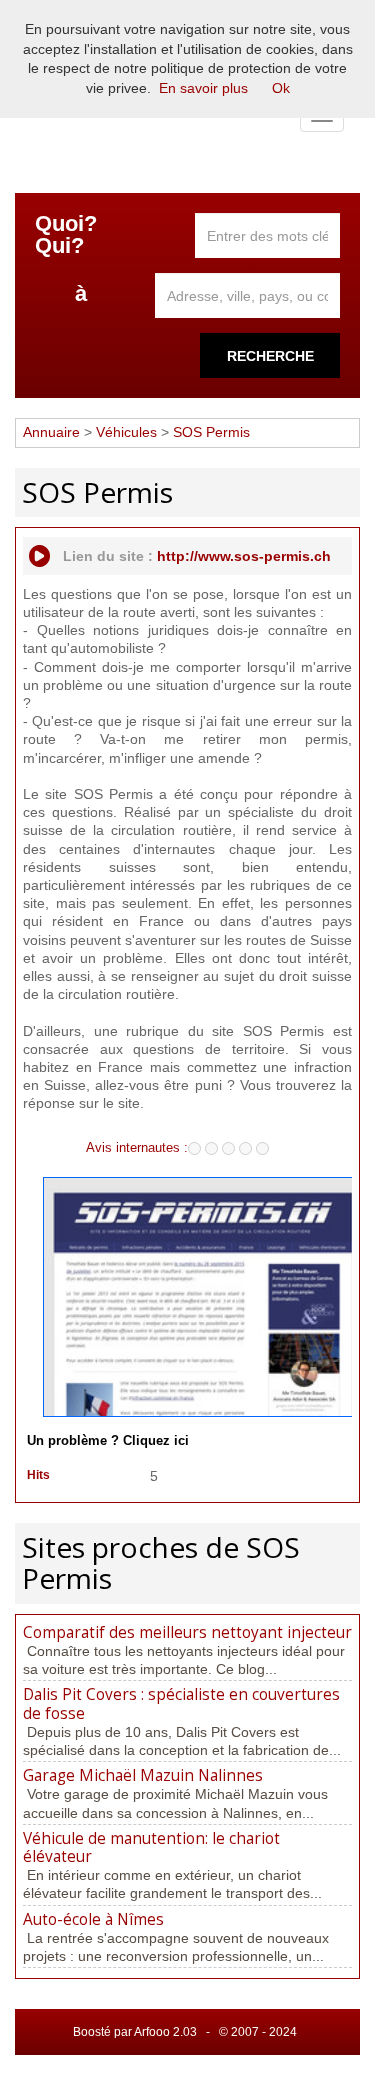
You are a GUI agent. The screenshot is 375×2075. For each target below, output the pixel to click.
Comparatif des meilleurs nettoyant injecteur (187, 1632)
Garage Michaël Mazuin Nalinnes (143, 1775)
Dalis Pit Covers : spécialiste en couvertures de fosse (181, 1703)
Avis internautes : (137, 1147)
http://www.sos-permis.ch (244, 556)
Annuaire (51, 432)
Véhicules (126, 432)
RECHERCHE (270, 356)
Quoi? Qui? (66, 235)
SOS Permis (211, 432)
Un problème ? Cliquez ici (108, 1441)
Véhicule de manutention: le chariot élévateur (151, 1847)
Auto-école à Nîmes (93, 1919)
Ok (281, 88)
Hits (38, 1475)
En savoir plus (203, 88)
